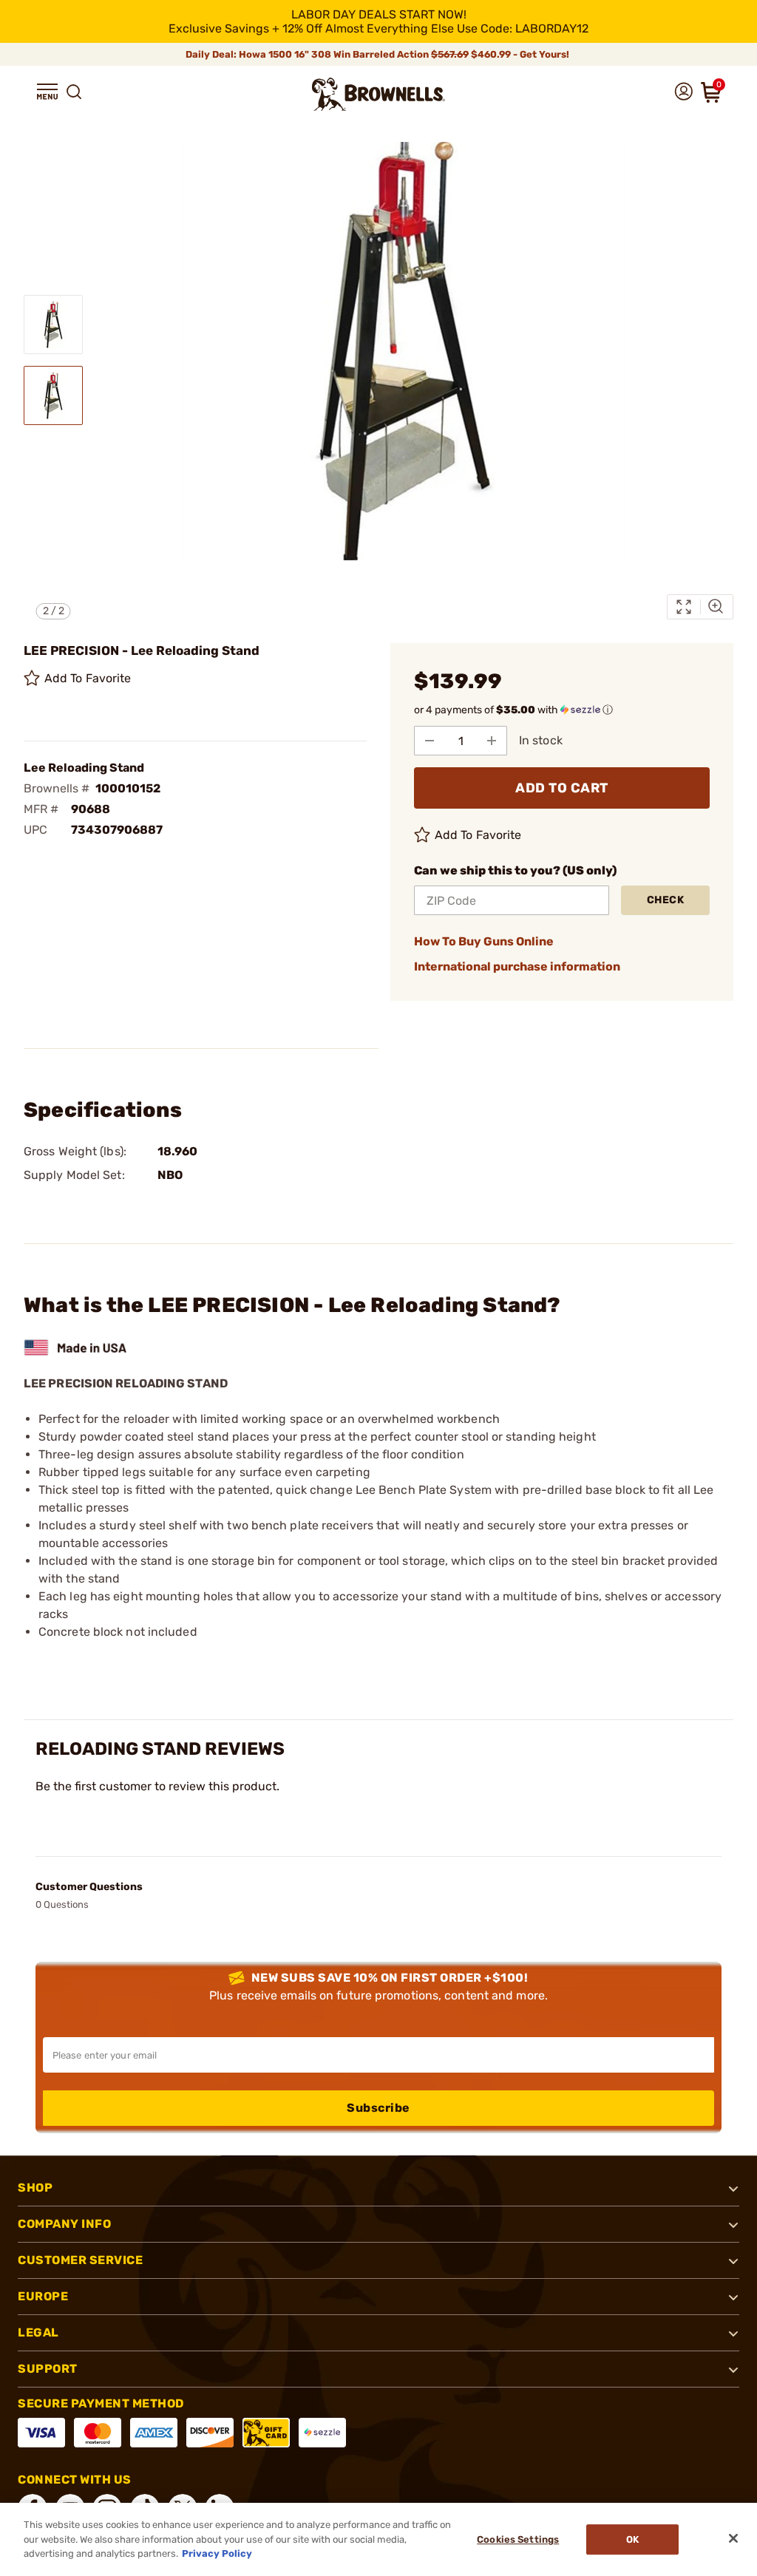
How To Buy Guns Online (484, 941)
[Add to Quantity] (492, 741)
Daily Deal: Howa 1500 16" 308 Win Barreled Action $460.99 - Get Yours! (378, 54)
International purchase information (517, 966)
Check (666, 900)
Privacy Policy (217, 2553)
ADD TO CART (562, 788)
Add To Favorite (88, 678)
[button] (47, 92)
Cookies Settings (518, 2539)
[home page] (378, 94)
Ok (632, 2539)
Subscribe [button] (378, 2108)
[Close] (733, 2538)
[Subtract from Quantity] (430, 741)
